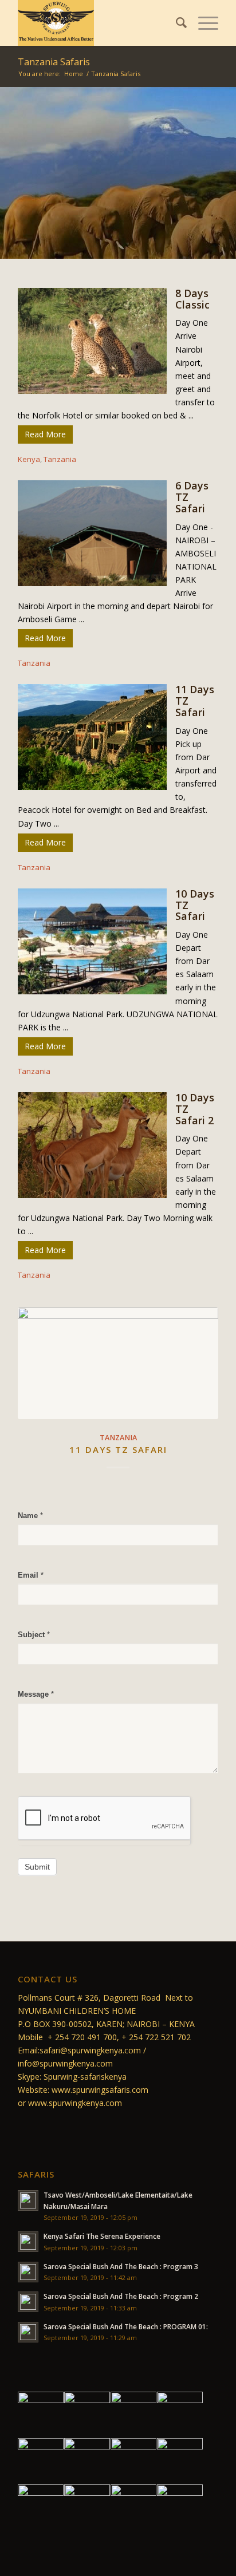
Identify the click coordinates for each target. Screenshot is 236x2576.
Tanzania (60, 459)
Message (36, 1694)
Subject (34, 1635)
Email (31, 1575)
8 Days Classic (192, 299)
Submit (37, 1867)
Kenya (29, 459)
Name (30, 1516)
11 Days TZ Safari (118, 1449)
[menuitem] (176, 23)
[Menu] (202, 23)
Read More (45, 434)
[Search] (176, 23)
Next (201, 1378)
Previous (35, 1378)
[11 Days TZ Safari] (118, 1363)
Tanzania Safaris (54, 62)
